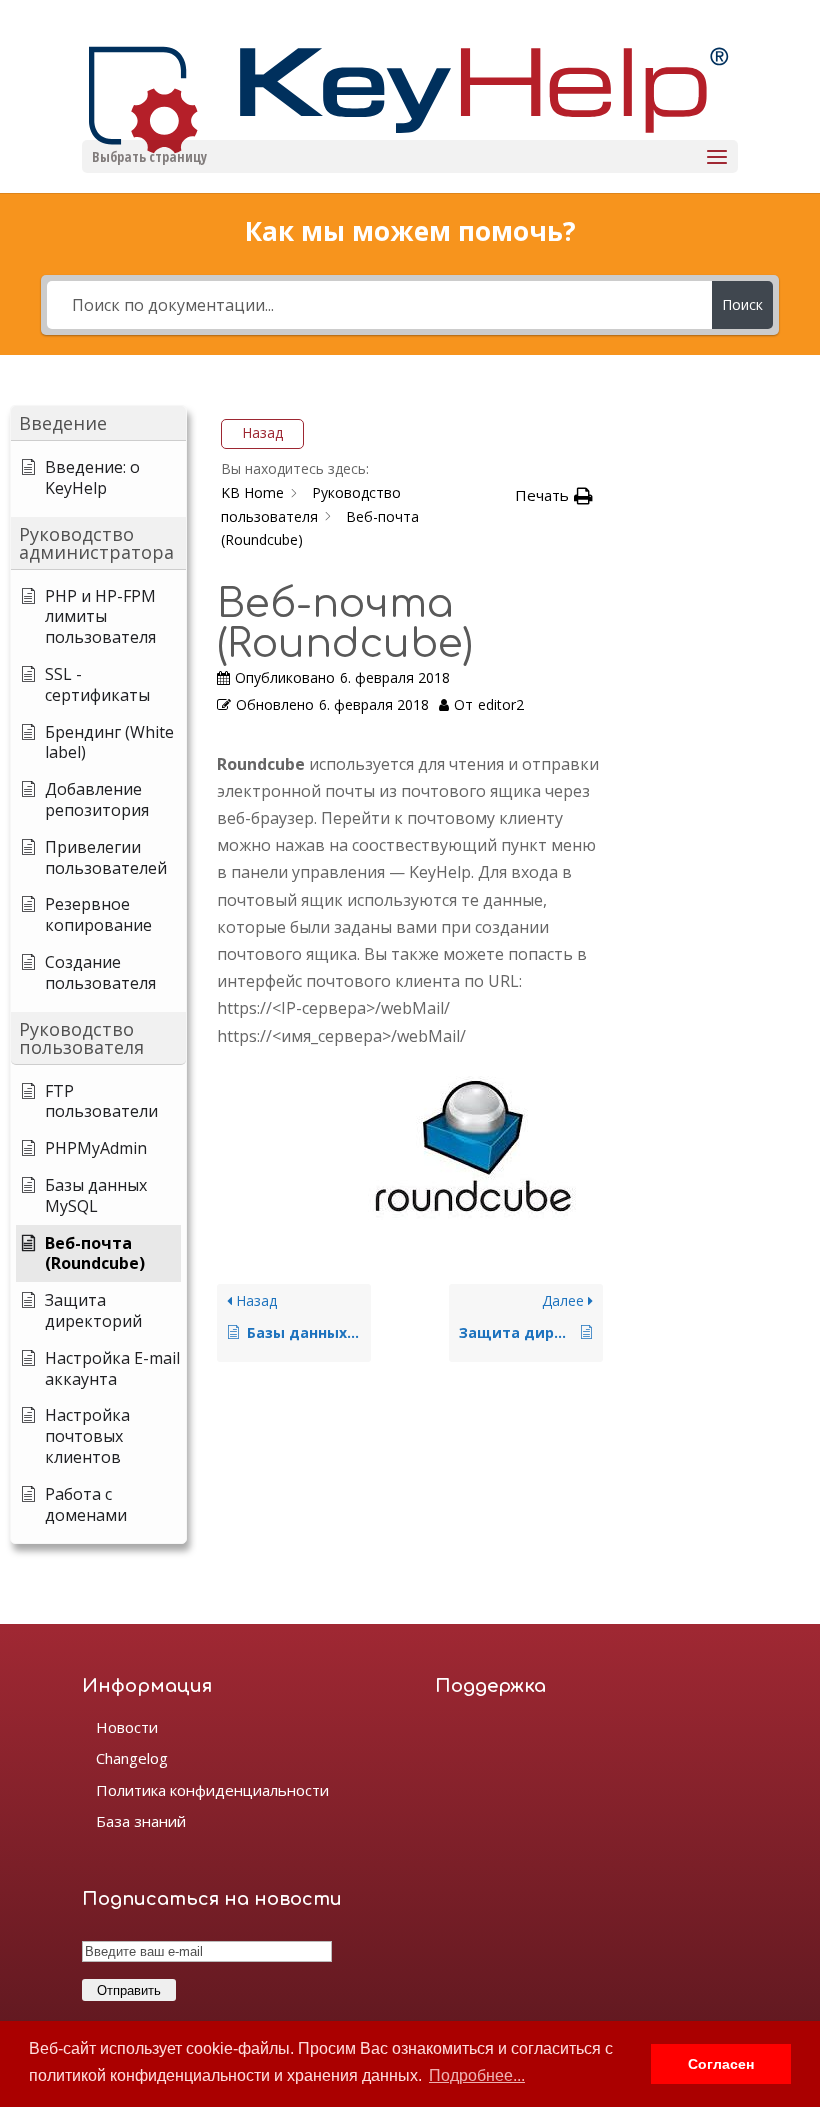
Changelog (132, 1758)
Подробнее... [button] (477, 2075)
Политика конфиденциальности (212, 1790)
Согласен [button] (721, 2064)
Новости (127, 1727)
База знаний (141, 1821)
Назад (262, 432)
